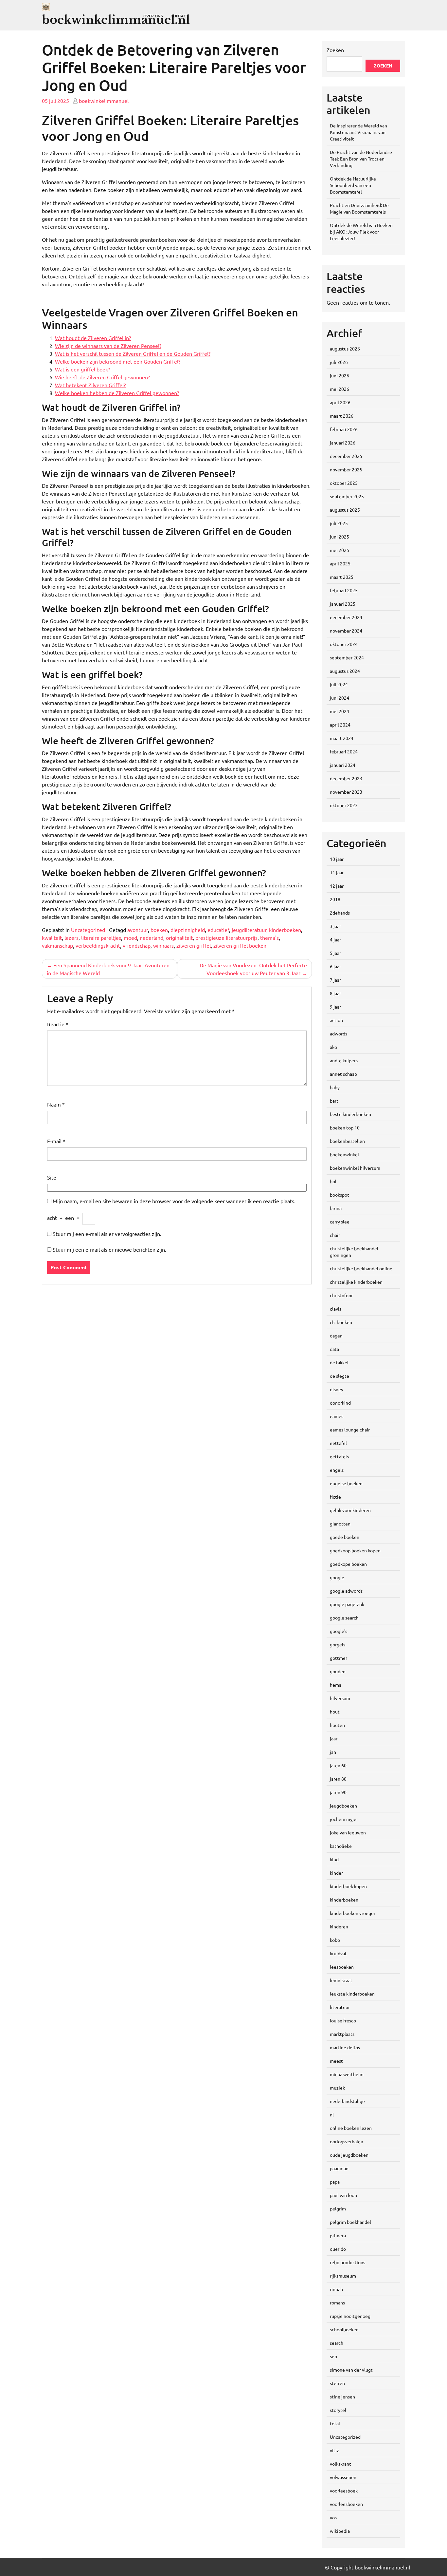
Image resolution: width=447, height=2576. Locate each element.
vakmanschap (57, 945)
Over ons (153, 16)
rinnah (336, 2289)
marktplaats (342, 2034)
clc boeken (341, 1322)
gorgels (338, 1644)
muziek (337, 2088)
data (334, 1349)
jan (333, 1752)
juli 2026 (339, 362)
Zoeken (335, 50)
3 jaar (335, 926)
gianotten (340, 1524)
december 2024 (346, 617)
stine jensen (342, 2396)
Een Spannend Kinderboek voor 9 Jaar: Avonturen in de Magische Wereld (108, 969)
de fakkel (339, 1362)
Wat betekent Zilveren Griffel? (90, 385)
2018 (335, 899)
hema (336, 1685)
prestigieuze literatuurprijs (226, 938)
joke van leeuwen (348, 1832)
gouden (338, 1671)
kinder (336, 1873)
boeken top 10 (345, 1127)
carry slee (340, 1222)
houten (337, 1725)
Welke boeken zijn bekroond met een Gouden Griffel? (118, 361)
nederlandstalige (347, 2101)
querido (338, 2249)
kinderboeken (285, 930)
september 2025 (347, 496)
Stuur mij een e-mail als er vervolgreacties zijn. (107, 1234)
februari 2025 (344, 590)
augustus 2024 (345, 671)
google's (339, 1631)
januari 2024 (343, 765)
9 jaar (335, 1007)
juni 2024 (340, 698)
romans (337, 2302)
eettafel (338, 1443)
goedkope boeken (348, 1564)
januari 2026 (343, 443)
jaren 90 (338, 1792)
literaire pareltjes (101, 938)
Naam (56, 1104)
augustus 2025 (345, 510)
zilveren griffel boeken (240, 945)
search (337, 2343)
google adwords (346, 1591)
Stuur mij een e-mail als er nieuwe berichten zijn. (109, 1249)
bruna (336, 1208)
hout (335, 1712)
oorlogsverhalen (347, 2141)
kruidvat (338, 1953)
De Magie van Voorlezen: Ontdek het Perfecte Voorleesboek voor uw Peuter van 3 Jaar (253, 969)
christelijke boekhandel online (361, 1268)
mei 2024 (340, 711)
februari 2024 (344, 751)
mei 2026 (340, 389)
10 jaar (337, 859)
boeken (159, 930)
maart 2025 (342, 577)
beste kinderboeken (350, 1114)
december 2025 (346, 456)
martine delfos (345, 2047)
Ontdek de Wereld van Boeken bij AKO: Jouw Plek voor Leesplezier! (361, 232)
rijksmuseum (343, 2276)
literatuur (340, 2007)
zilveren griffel (194, 945)
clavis (336, 1309)
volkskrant (340, 2464)
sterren (337, 2383)
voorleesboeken (346, 2504)
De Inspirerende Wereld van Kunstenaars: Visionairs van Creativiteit (358, 132)
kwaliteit (52, 938)
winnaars (163, 945)
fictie (335, 1497)
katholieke (341, 1846)
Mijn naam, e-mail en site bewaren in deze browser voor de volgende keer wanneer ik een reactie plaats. (174, 1201)
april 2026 (340, 402)
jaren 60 (338, 1765)
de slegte (340, 1376)
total (335, 2423)
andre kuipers (344, 1060)
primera (338, 2235)
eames (337, 1416)
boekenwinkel (344, 1154)
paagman (339, 2168)
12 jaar (337, 886)
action (336, 1020)
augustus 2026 (345, 349)
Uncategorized (88, 930)
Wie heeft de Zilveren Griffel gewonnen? (102, 377)
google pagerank (347, 1604)
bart (334, 1101)
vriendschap (137, 945)
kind (334, 1859)
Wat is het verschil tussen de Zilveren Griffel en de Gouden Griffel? (133, 353)
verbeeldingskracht (98, 945)
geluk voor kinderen (350, 1510)
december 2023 (346, 778)
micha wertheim (347, 2074)
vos (333, 2517)
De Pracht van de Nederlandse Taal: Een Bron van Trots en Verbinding (361, 159)
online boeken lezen (351, 2128)
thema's (269, 938)
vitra (335, 2450)
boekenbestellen (347, 1141)
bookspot (340, 1195)
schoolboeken (344, 2329)
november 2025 (346, 469)
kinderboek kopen (348, 1886)
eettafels (339, 1456)
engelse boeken (346, 1483)
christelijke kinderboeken (356, 1282)
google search (344, 1618)
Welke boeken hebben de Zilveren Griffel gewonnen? (117, 393)
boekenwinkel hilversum (355, 1168)
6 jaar (335, 966)
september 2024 (347, 657)
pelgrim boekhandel (350, 2222)
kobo (335, 1940)
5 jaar (335, 953)
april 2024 (340, 725)
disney (337, 1389)
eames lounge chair (350, 1430)
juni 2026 (340, 375)
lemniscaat (341, 1980)
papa (335, 2182)
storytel (338, 2410)
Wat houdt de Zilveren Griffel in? (93, 338)
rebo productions (348, 2262)
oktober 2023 (344, 805)
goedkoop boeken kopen (355, 1550)
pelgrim (338, 2208)
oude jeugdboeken (349, 2155)
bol (333, 1181)
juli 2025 (339, 523)
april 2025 (340, 563)
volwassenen (343, 2477)
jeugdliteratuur (249, 930)
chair (335, 1235)
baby (335, 1087)
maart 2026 (342, 416)
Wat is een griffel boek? (82, 369)
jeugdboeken (343, 1806)
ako (333, 1047)
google (337, 1577)
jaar (334, 1738)
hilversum (340, 1698)
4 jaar (335, 939)
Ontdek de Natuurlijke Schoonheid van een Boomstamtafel (353, 185)
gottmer (339, 1658)
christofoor (341, 1295)
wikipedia (340, 2531)
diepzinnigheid (188, 930)
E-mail (56, 1141)
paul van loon (343, 2195)
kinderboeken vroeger (353, 1913)
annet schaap (343, 1074)
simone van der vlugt (351, 2370)
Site (52, 1177)
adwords (339, 1033)
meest (336, 2061)
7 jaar (335, 980)
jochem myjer (344, 1819)
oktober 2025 (344, 483)
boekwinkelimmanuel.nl (116, 20)
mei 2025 (340, 550)
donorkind (340, 1403)
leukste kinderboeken (352, 1994)
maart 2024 (342, 738)
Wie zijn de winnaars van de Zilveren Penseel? (108, 346)
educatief (218, 930)
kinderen (339, 1926)
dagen (336, 1335)
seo (333, 2356)
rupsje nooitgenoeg (350, 2316)
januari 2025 (343, 604)
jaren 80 (338, 1779)
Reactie (58, 1024)
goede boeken (345, 1537)
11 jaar (337, 872)
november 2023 (346, 792)
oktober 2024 (344, 644)
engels (337, 1470)
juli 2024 (339, 684)
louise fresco (343, 2020)
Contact (179, 16)
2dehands (340, 913)
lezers (72, 938)
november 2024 (346, 631)
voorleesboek (344, 2491)
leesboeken (342, 1967)
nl (332, 2114)
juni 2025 (340, 537)
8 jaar (335, 993)
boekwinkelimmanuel (104, 101)
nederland (152, 938)
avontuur (138, 930)
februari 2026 (344, 429)
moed (130, 938)
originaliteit (179, 938)
